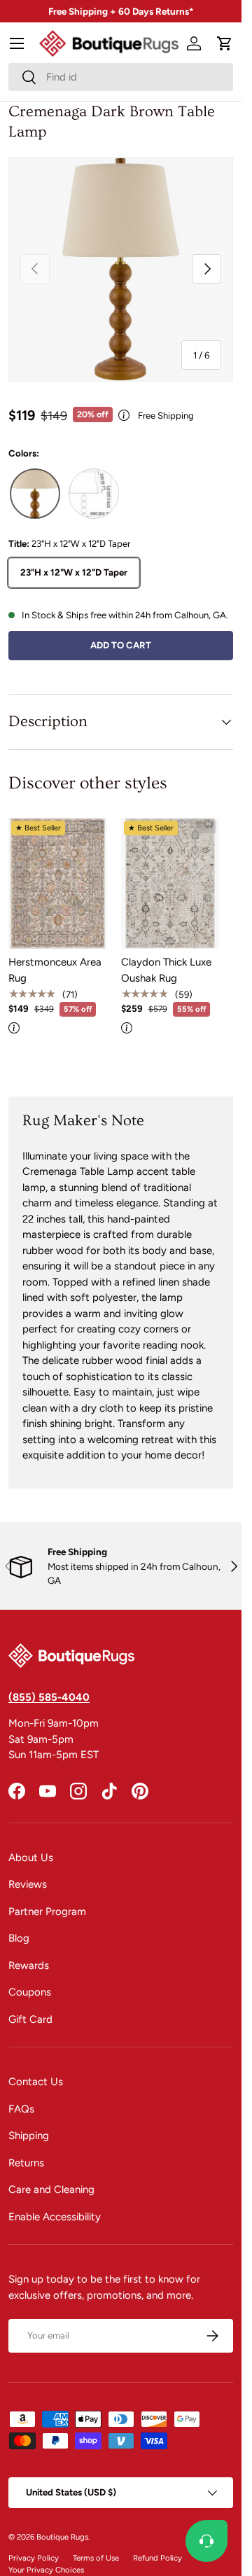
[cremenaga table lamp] (35, 494)
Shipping (29, 2136)
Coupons (30, 1992)
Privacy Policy (34, 2558)
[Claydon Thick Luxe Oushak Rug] (170, 883)
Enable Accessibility (55, 2217)
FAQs (21, 2109)
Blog (19, 1938)
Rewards (29, 1965)
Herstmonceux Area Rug (55, 970)
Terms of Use (96, 2558)
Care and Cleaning (51, 2189)
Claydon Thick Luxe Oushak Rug (166, 970)
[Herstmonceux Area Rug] (58, 883)
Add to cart (121, 645)
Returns (26, 2163)
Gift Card (30, 2019)
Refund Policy (157, 2558)
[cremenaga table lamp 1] (94, 494)
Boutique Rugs (62, 2537)
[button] (225, 43)
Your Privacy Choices (46, 2570)
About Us (31, 1858)
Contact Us (36, 2082)
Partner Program (47, 1912)
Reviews (28, 1884)
